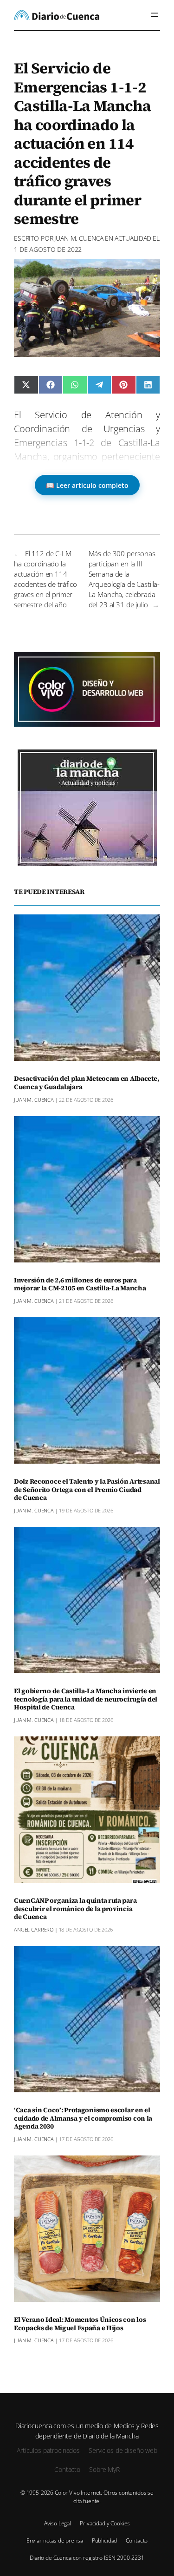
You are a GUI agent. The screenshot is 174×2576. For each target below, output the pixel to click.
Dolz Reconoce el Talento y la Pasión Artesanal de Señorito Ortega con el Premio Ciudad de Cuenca (87, 1490)
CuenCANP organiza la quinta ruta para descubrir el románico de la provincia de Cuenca (75, 1909)
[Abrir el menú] (155, 15)
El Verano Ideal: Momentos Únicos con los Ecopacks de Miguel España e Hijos (80, 2324)
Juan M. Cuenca (79, 238)
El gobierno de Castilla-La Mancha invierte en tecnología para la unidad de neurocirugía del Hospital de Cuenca (86, 1700)
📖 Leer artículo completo (87, 485)
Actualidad (133, 238)
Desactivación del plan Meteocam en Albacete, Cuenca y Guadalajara (86, 1083)
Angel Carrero (34, 1929)
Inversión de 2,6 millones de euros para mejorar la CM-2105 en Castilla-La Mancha (80, 1285)
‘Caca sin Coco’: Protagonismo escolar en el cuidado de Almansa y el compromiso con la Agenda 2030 (83, 2119)
